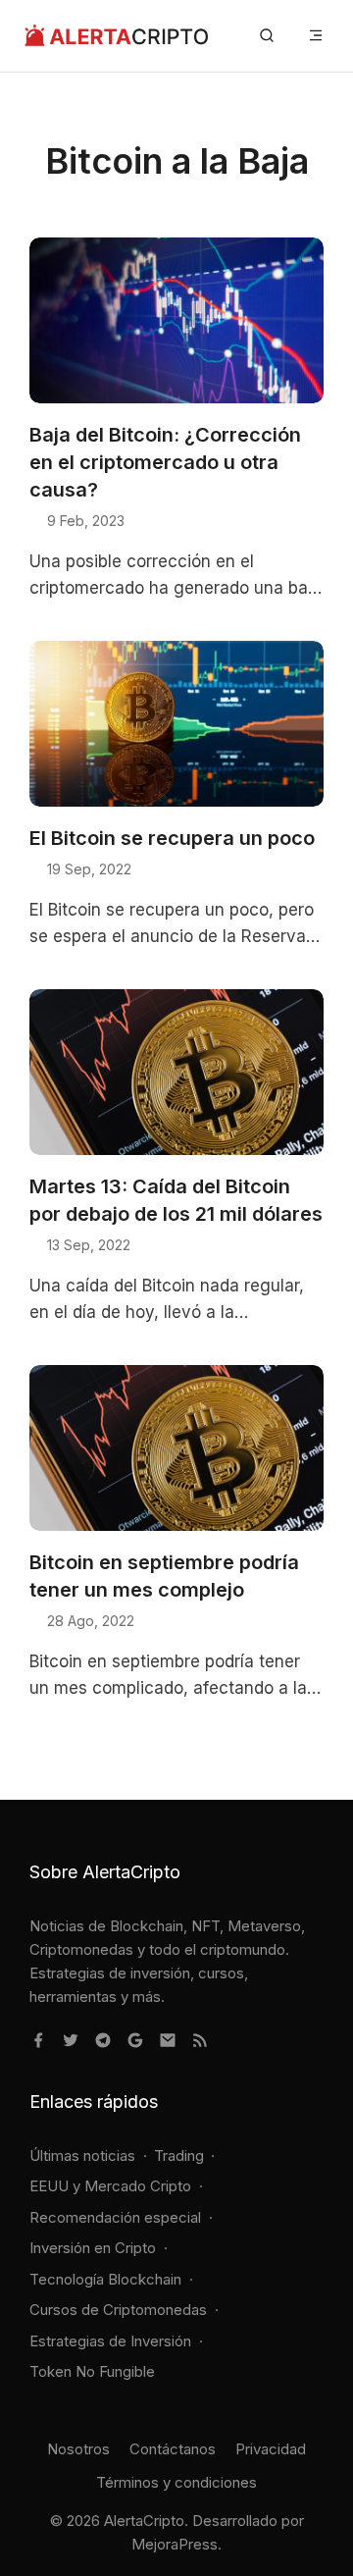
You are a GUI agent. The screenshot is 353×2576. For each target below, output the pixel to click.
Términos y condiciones (176, 2482)
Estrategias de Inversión (110, 2341)
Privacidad (271, 2449)
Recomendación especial (115, 2217)
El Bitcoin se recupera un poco (172, 838)
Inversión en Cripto (93, 2248)
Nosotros (78, 2449)
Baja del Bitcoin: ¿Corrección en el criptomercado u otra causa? (165, 462)
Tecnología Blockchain (105, 2279)
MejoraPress (175, 2544)
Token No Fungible (92, 2371)
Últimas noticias (82, 2155)
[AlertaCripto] (116, 36)
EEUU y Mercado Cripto (110, 2186)
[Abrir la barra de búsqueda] (267, 36)
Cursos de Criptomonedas (118, 2310)
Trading (179, 2155)
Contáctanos (173, 2449)
